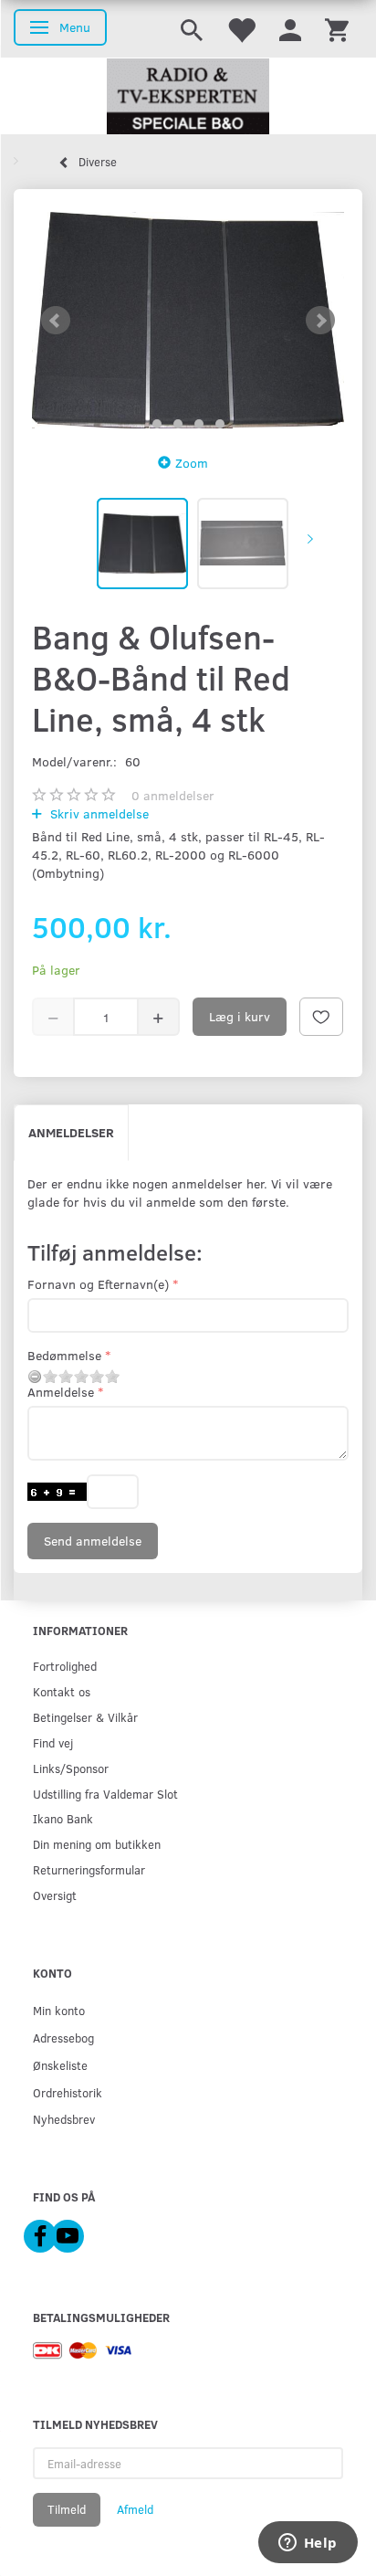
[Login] (290, 29)
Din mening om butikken (97, 1844)
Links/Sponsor (71, 1768)
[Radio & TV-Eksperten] (188, 97)
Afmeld (135, 2509)
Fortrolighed (65, 1666)
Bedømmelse (64, 1355)
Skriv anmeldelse (98, 813)
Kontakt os (62, 1691)
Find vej (53, 1742)
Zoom (192, 463)
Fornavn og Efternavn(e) (98, 1284)
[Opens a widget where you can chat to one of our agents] (308, 2544)
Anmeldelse (61, 1392)
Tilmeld (67, 2509)
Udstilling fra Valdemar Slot (105, 1794)
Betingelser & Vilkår (85, 1717)
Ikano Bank (63, 1818)
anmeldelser (173, 795)
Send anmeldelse (93, 1541)
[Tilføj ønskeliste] (321, 1017)
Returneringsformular (89, 1869)
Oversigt (55, 1895)
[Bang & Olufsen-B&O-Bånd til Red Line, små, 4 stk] (188, 320)
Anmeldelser (71, 1132)
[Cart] (337, 29)
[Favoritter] (241, 29)
